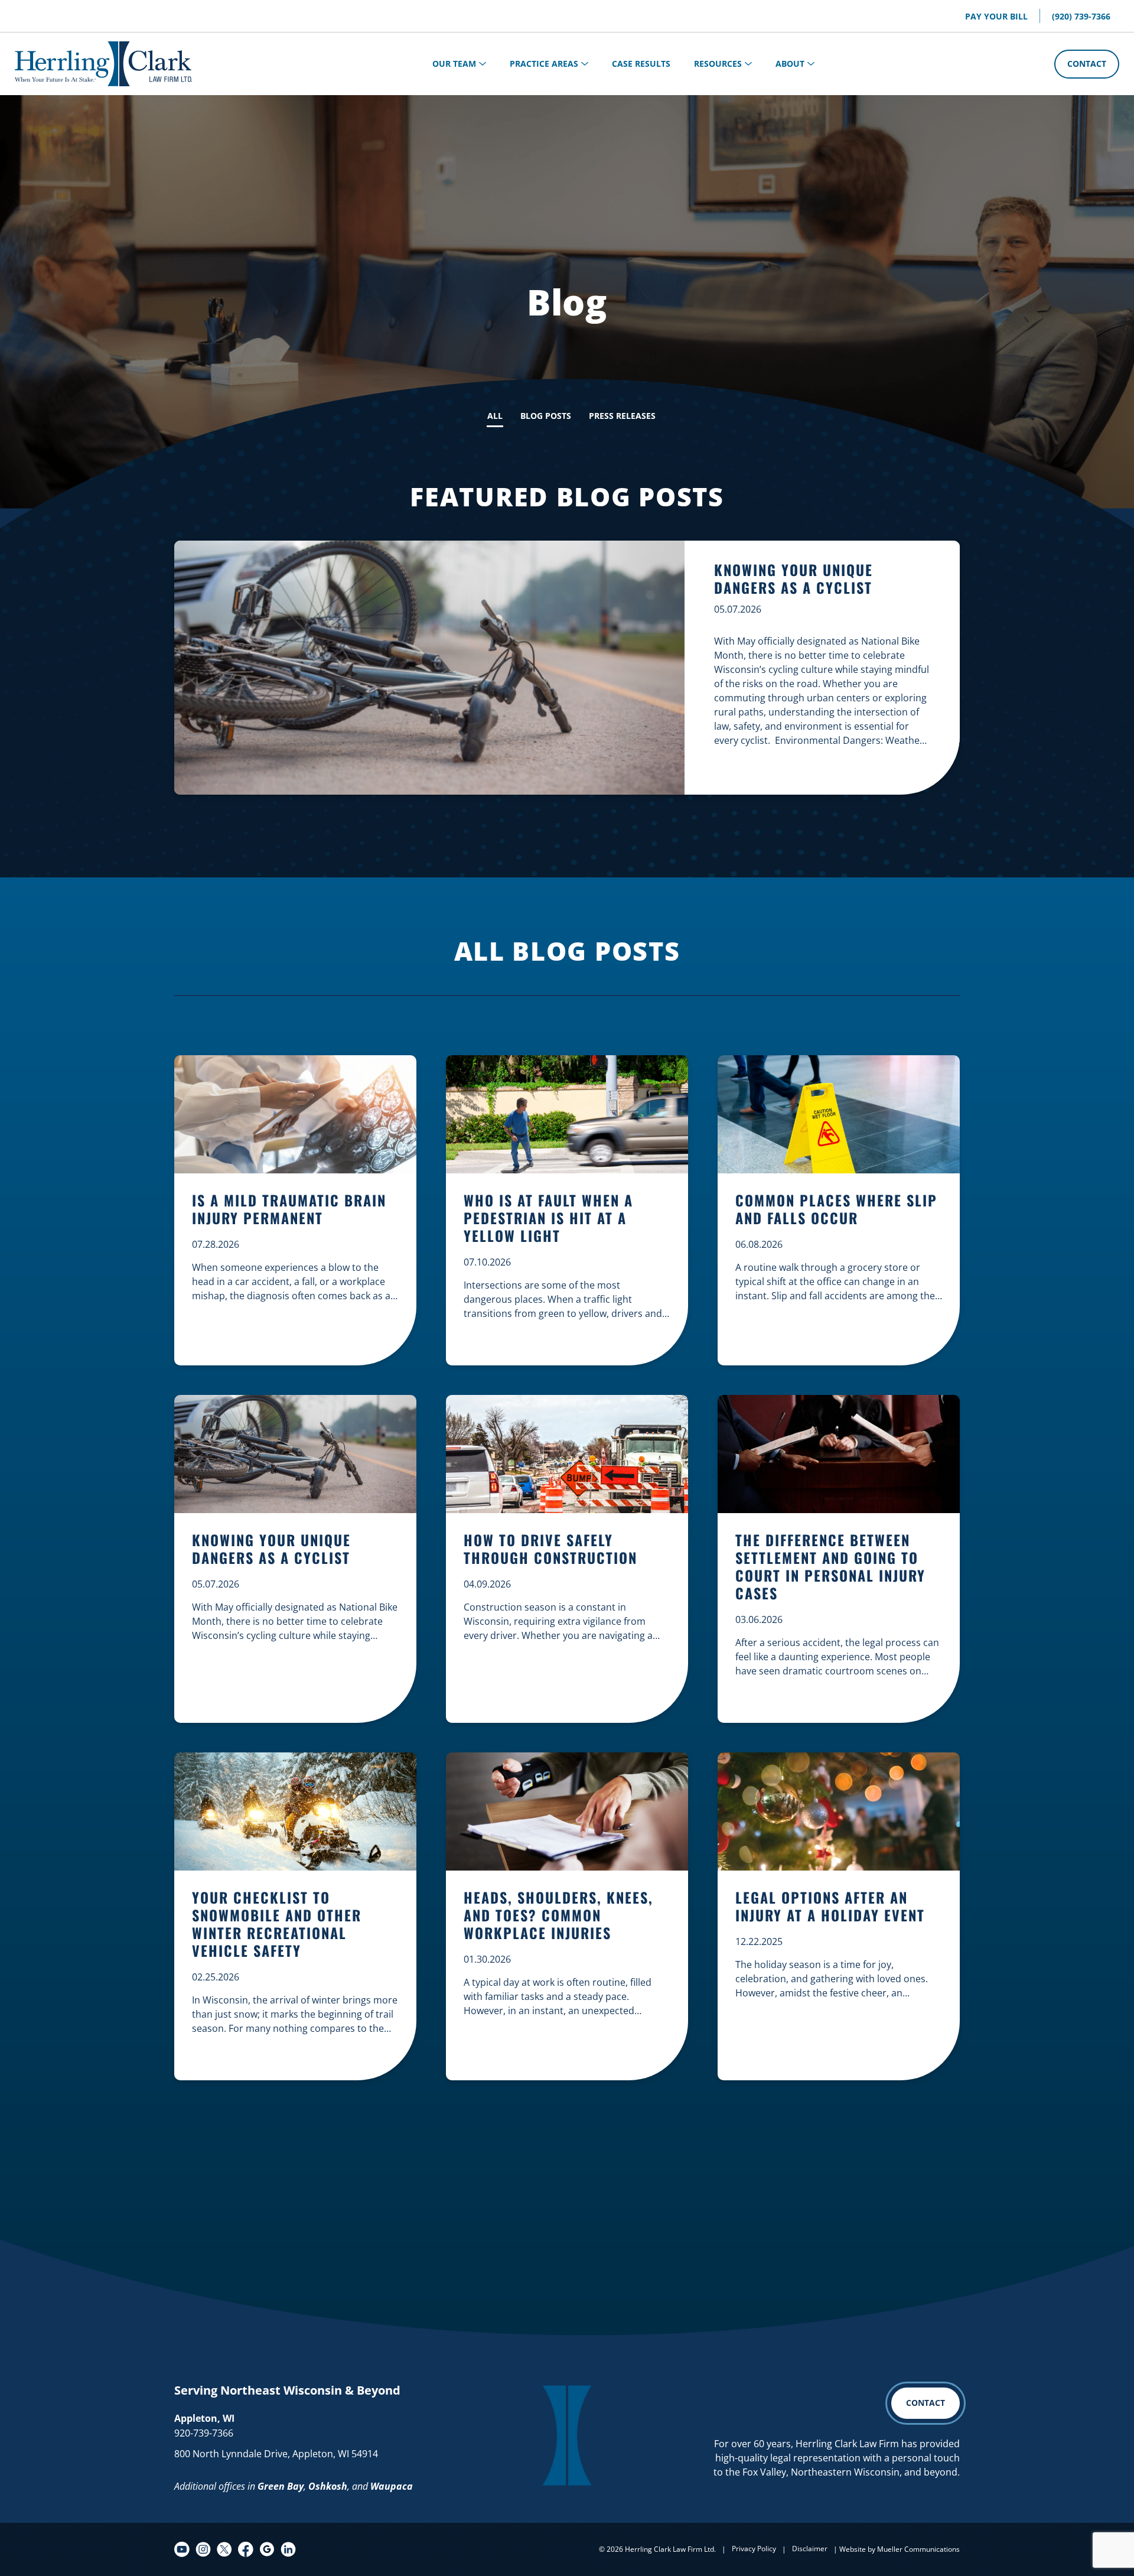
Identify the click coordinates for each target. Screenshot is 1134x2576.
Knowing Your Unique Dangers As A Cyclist (794, 578)
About (790, 64)
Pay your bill (996, 16)
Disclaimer (810, 2549)
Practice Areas (544, 64)
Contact (1087, 64)
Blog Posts (546, 416)
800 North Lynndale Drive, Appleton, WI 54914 (276, 2454)
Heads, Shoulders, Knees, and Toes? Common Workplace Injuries (558, 1916)
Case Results (641, 64)
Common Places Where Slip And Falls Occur (836, 1210)
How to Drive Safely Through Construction (550, 1549)
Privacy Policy (754, 2549)
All (495, 416)
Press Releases (622, 416)
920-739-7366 (204, 2433)
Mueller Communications (918, 2549)
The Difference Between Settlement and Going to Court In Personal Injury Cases (830, 1567)
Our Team (454, 64)
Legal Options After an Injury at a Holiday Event (830, 1907)
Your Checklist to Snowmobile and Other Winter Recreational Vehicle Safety (277, 1925)
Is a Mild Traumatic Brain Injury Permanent (289, 1210)
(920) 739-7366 (1081, 16)
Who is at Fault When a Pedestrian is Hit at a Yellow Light (548, 1219)
